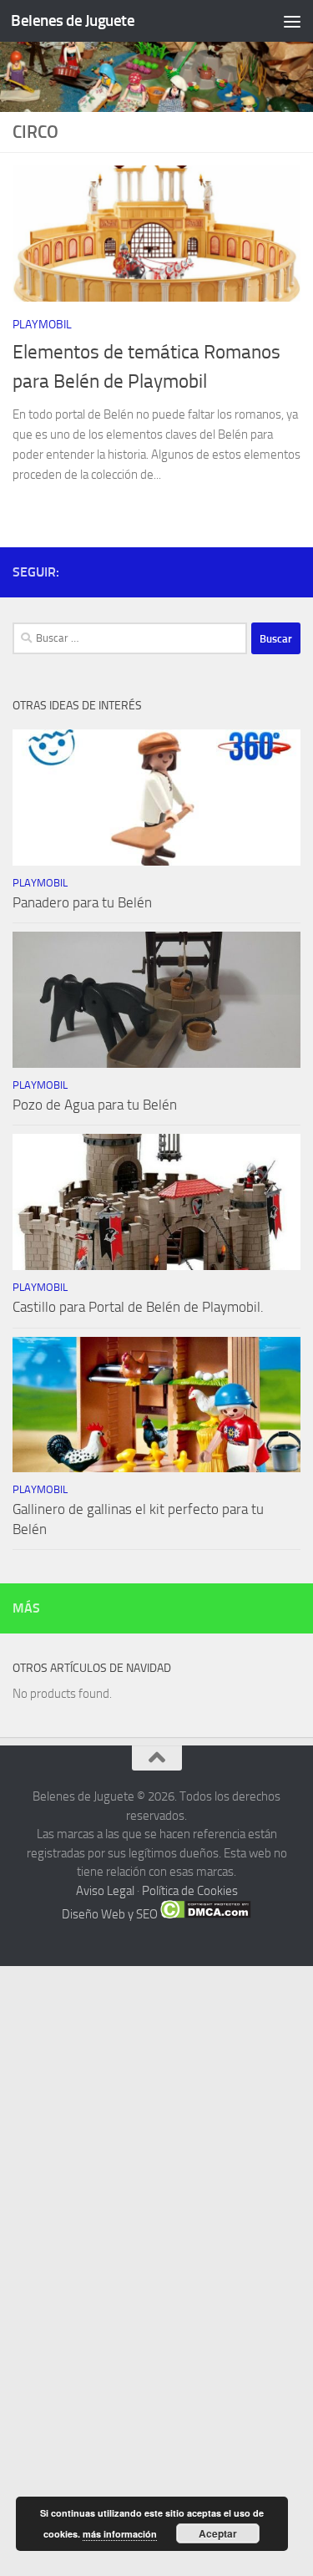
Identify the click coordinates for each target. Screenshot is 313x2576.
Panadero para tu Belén (82, 902)
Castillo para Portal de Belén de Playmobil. (138, 1307)
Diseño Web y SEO (110, 1914)
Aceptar (218, 2533)
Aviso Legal (105, 1891)
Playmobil (42, 325)
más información (120, 2534)
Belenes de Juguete (73, 20)
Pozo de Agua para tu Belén (95, 1105)
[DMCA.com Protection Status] (206, 1914)
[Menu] (292, 21)
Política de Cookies (190, 1891)
